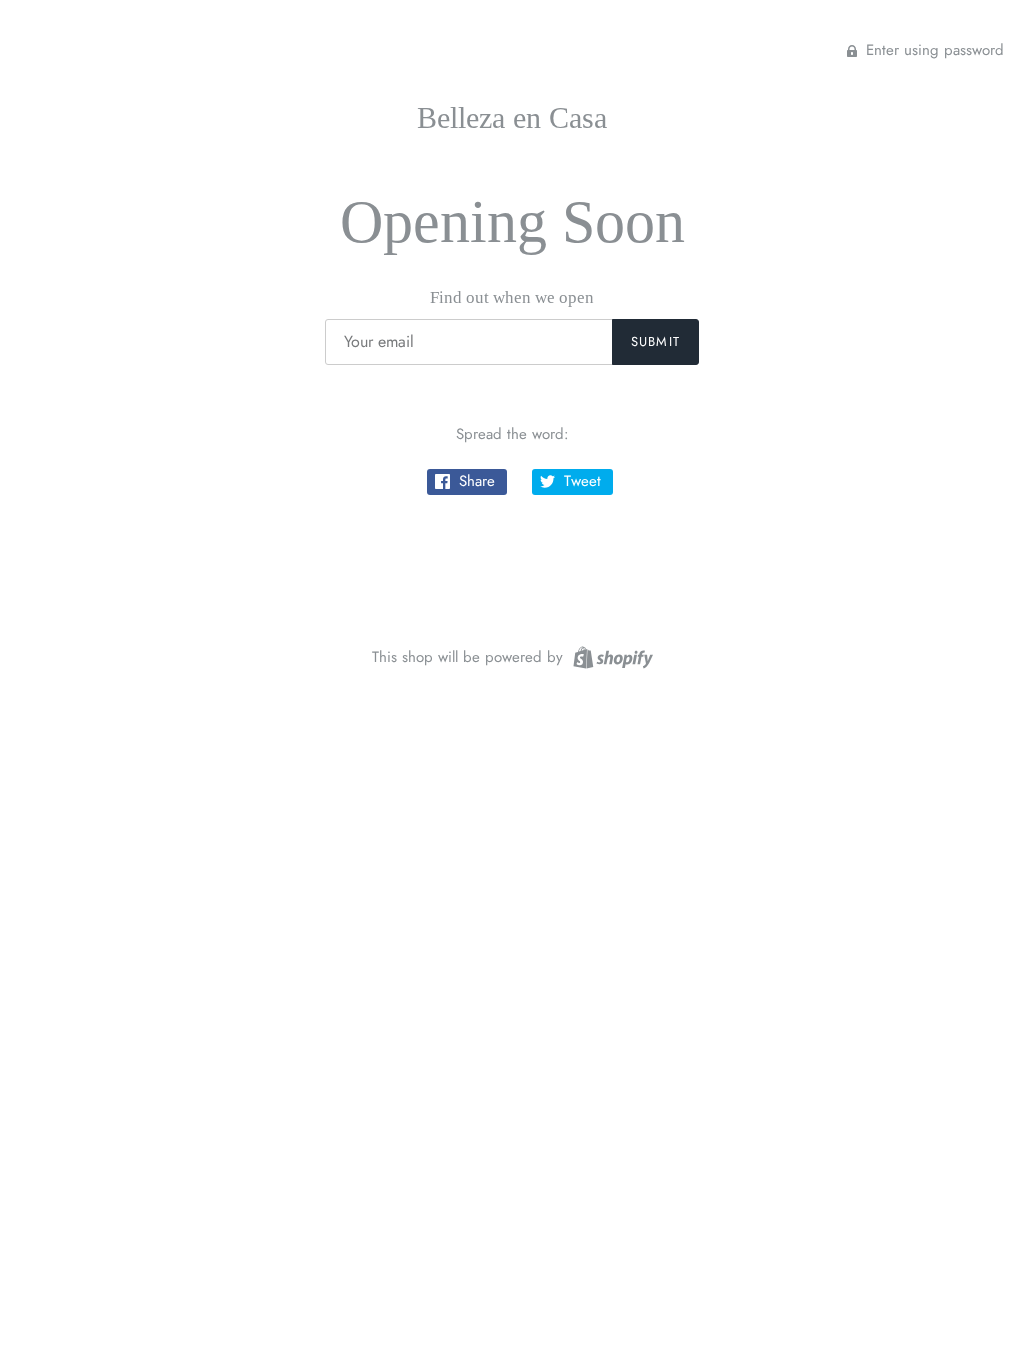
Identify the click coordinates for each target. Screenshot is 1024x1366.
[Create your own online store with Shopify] (610, 655)
